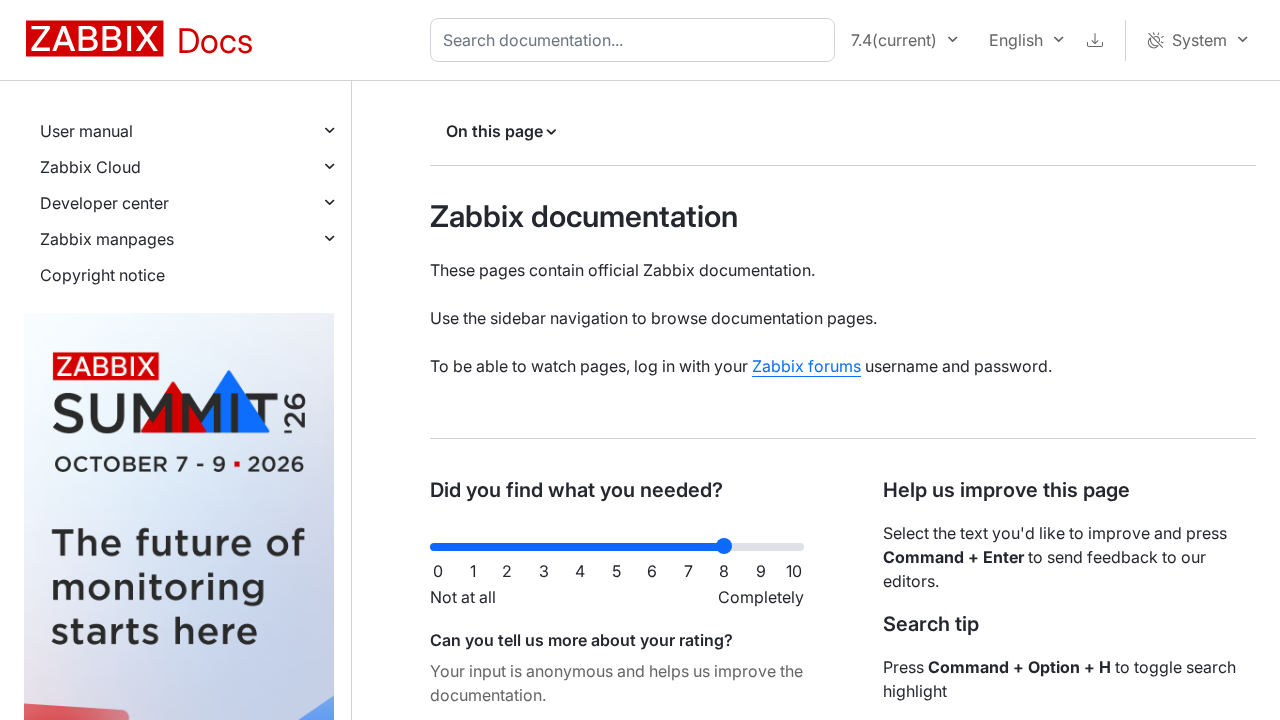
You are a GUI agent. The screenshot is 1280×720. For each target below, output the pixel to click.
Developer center (104, 203)
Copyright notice (102, 275)
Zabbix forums (806, 366)
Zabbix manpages (107, 239)
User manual (86, 131)
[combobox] (636, 40)
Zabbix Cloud (90, 167)
